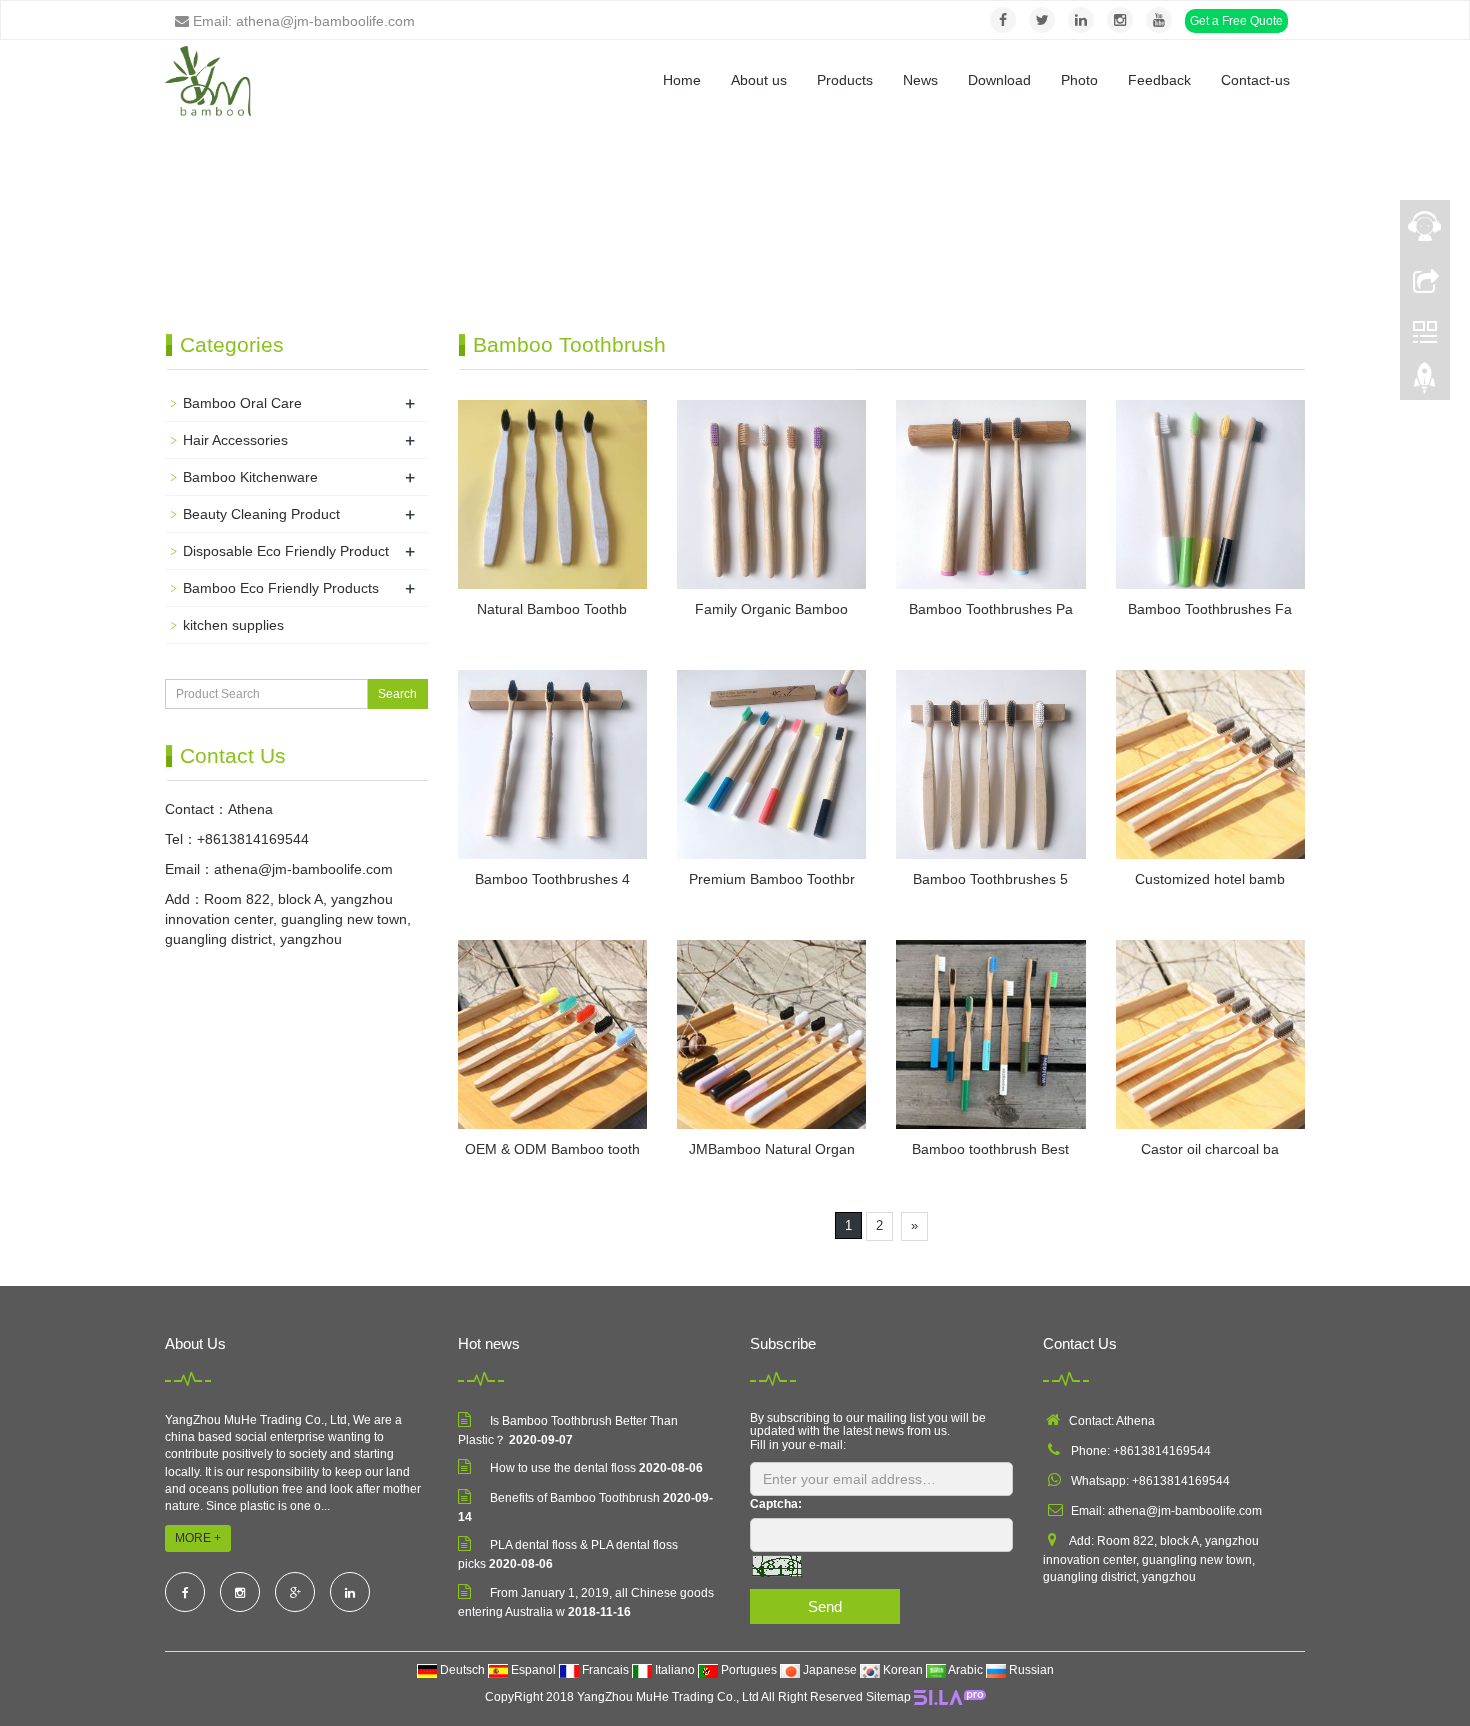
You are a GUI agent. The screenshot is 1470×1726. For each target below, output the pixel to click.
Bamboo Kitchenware (250, 477)
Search (397, 694)
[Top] (1425, 383)
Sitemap (888, 1697)
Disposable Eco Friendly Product (286, 551)
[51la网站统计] (950, 1697)
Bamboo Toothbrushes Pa (991, 609)
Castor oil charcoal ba (1210, 1149)
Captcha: (776, 1504)
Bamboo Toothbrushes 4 (552, 879)
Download (999, 80)
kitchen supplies (233, 625)
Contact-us (1255, 80)
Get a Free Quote (1236, 21)
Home (682, 80)
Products (845, 80)
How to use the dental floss (563, 1468)
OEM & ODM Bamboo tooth (552, 1149)
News (920, 80)
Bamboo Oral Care (242, 403)
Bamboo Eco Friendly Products (281, 588)
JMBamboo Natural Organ (772, 1149)
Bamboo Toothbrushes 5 (990, 879)
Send (825, 1606)
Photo (1079, 80)
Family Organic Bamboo (771, 609)
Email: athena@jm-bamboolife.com (302, 21)
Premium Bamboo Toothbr (772, 879)
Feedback (1159, 80)
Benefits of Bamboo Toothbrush (575, 1498)
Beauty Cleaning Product (261, 514)
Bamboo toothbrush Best (990, 1149)
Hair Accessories (235, 440)
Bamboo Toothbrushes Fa (1210, 609)
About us (759, 80)
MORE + (198, 1538)
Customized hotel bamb (1210, 879)
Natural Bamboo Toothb (552, 609)
